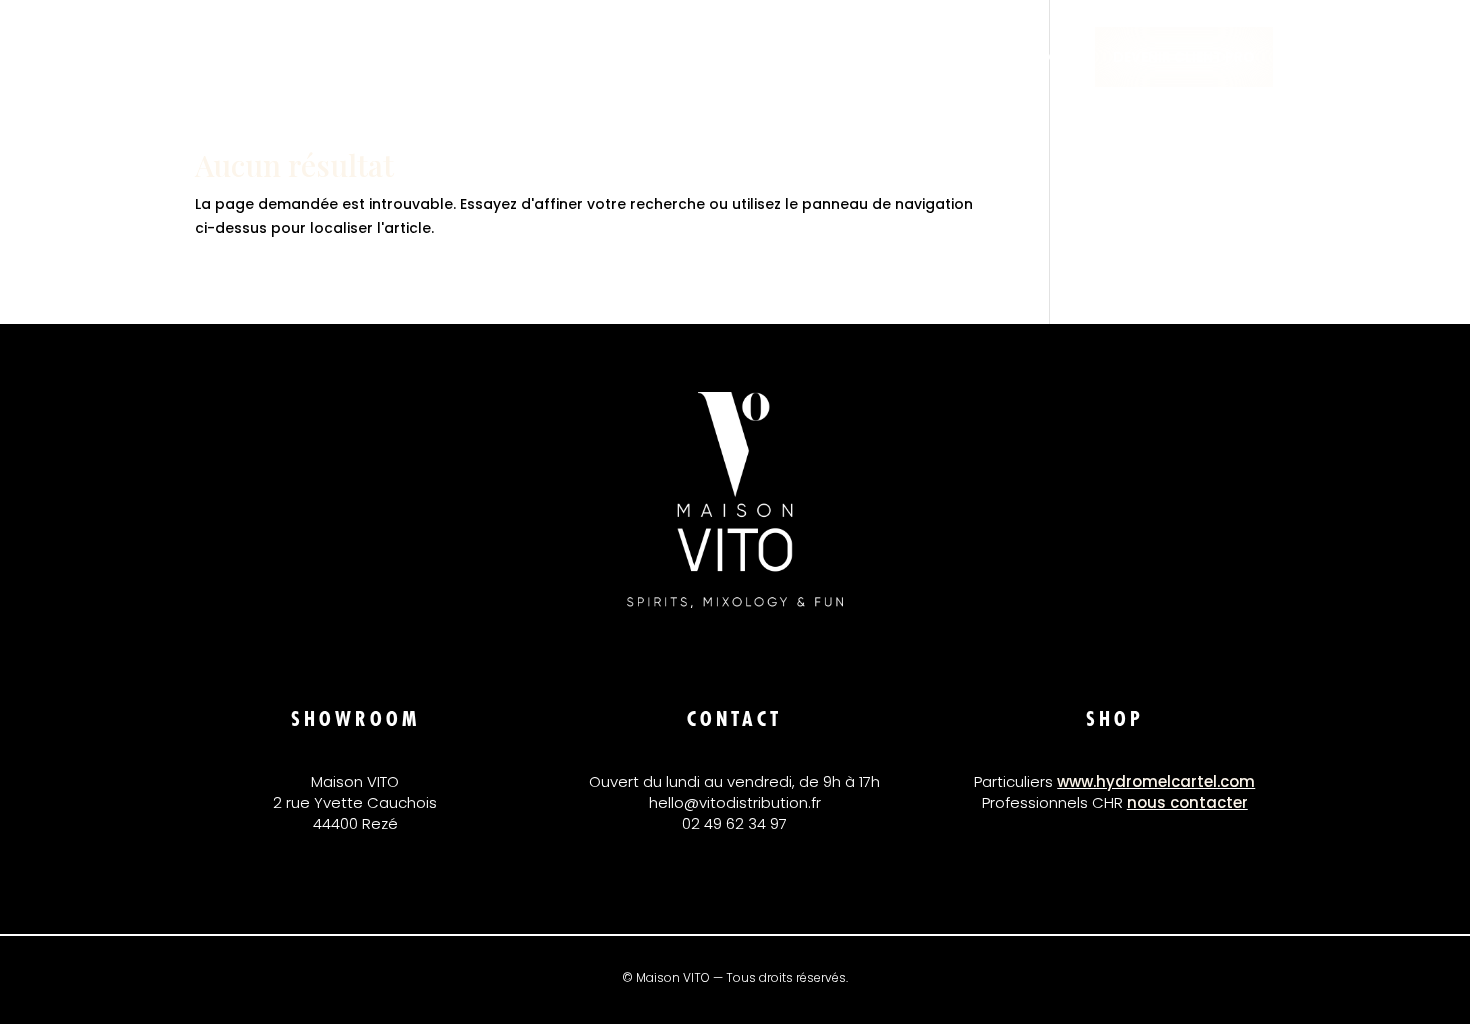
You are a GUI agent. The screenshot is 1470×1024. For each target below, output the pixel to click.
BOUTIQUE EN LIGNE (903, 58)
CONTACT (1032, 58)
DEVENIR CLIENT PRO (1184, 57)
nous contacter (1187, 802)
